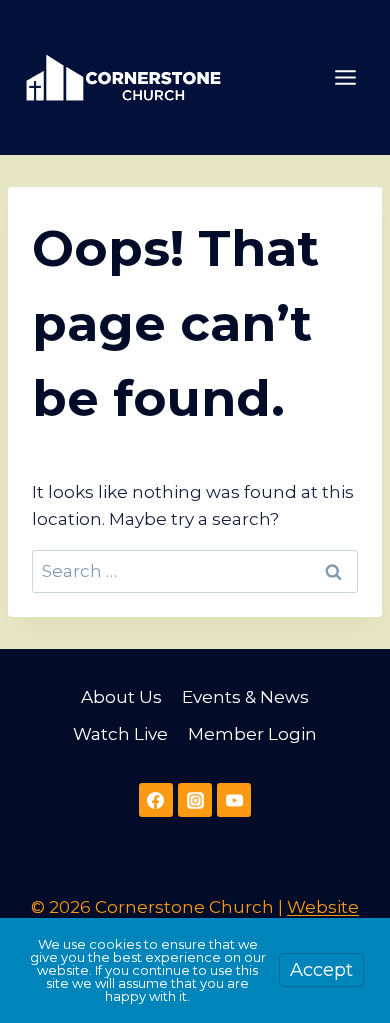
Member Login (252, 734)
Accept (321, 970)
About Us (121, 697)
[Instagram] (195, 800)
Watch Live (120, 734)
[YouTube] (234, 800)
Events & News (245, 697)
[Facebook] (156, 800)
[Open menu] (345, 77)
